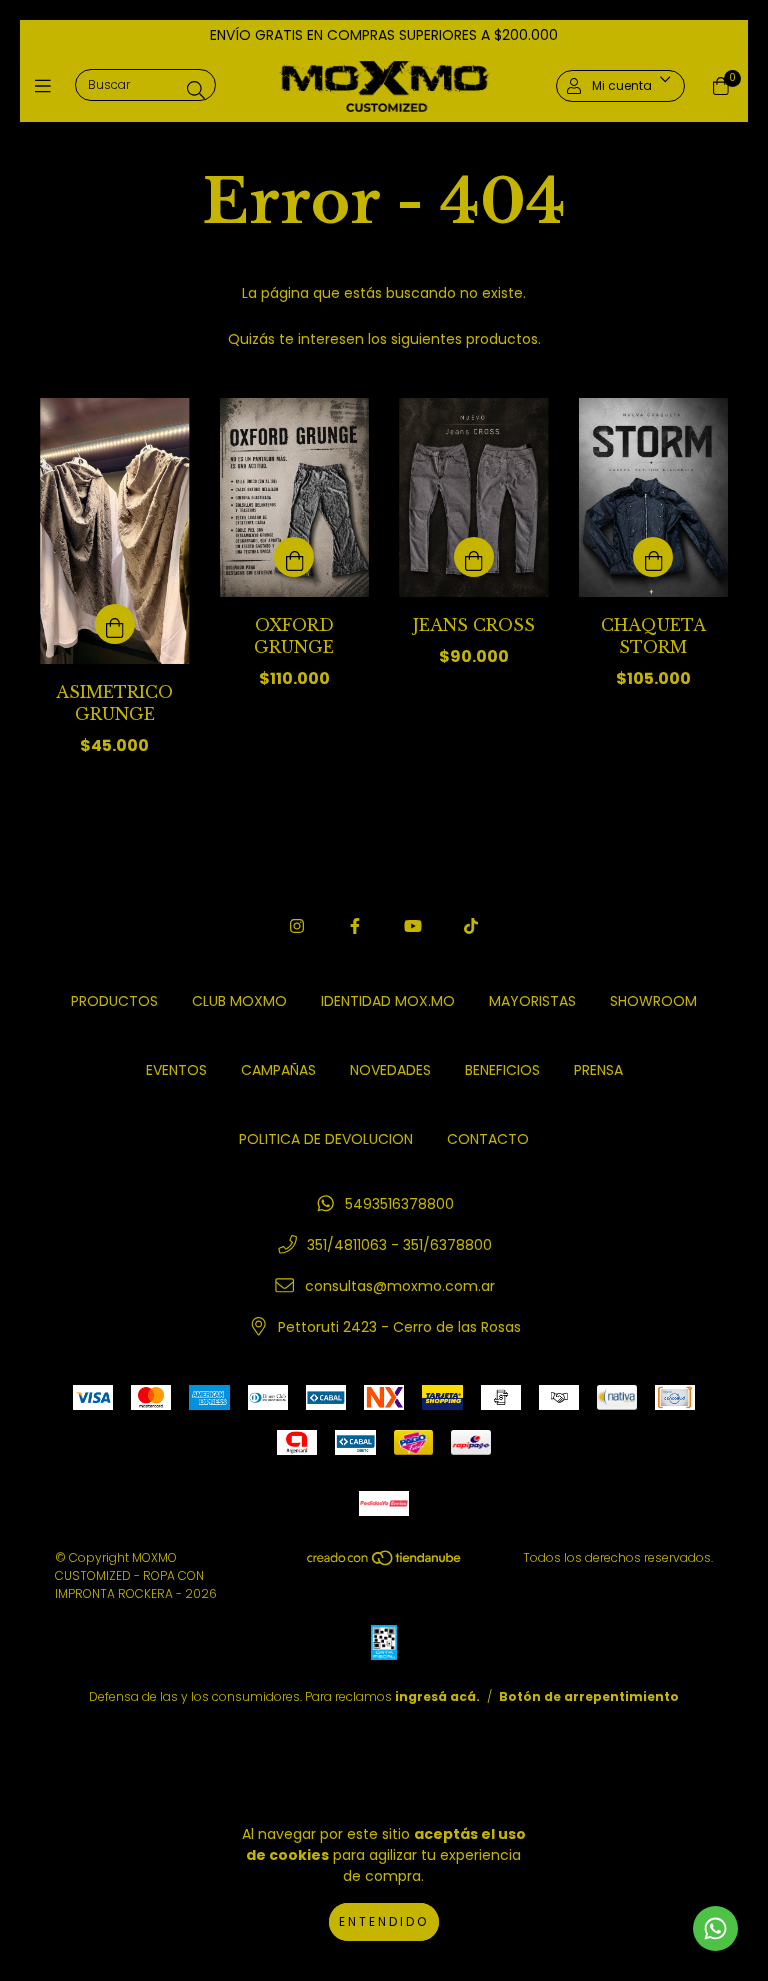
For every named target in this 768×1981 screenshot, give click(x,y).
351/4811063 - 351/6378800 (399, 1245)
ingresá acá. (437, 1696)
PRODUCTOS (114, 1001)
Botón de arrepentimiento (589, 1696)
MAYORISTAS (532, 1001)
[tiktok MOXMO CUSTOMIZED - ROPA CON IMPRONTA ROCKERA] (471, 926)
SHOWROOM (653, 1001)
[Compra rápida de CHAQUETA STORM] (653, 557)
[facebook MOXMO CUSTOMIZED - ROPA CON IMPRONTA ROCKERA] (355, 926)
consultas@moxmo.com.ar (400, 1286)
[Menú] (47, 86)
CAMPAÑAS (278, 1070)
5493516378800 (399, 1204)
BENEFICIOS (502, 1070)
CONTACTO (488, 1139)
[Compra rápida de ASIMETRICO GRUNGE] (115, 624)
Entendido (384, 1921)
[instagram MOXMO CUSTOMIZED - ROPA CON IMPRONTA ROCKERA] (297, 926)
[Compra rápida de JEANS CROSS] (474, 557)
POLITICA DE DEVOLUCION (326, 1139)
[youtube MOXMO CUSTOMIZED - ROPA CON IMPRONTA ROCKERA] (413, 926)
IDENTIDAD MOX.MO (388, 1001)
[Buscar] (196, 89)
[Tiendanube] (385, 1561)
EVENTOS (176, 1070)
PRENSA (598, 1070)
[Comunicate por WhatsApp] (715, 1928)
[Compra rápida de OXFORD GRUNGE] (294, 557)
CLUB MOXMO (239, 1001)
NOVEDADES (390, 1070)
